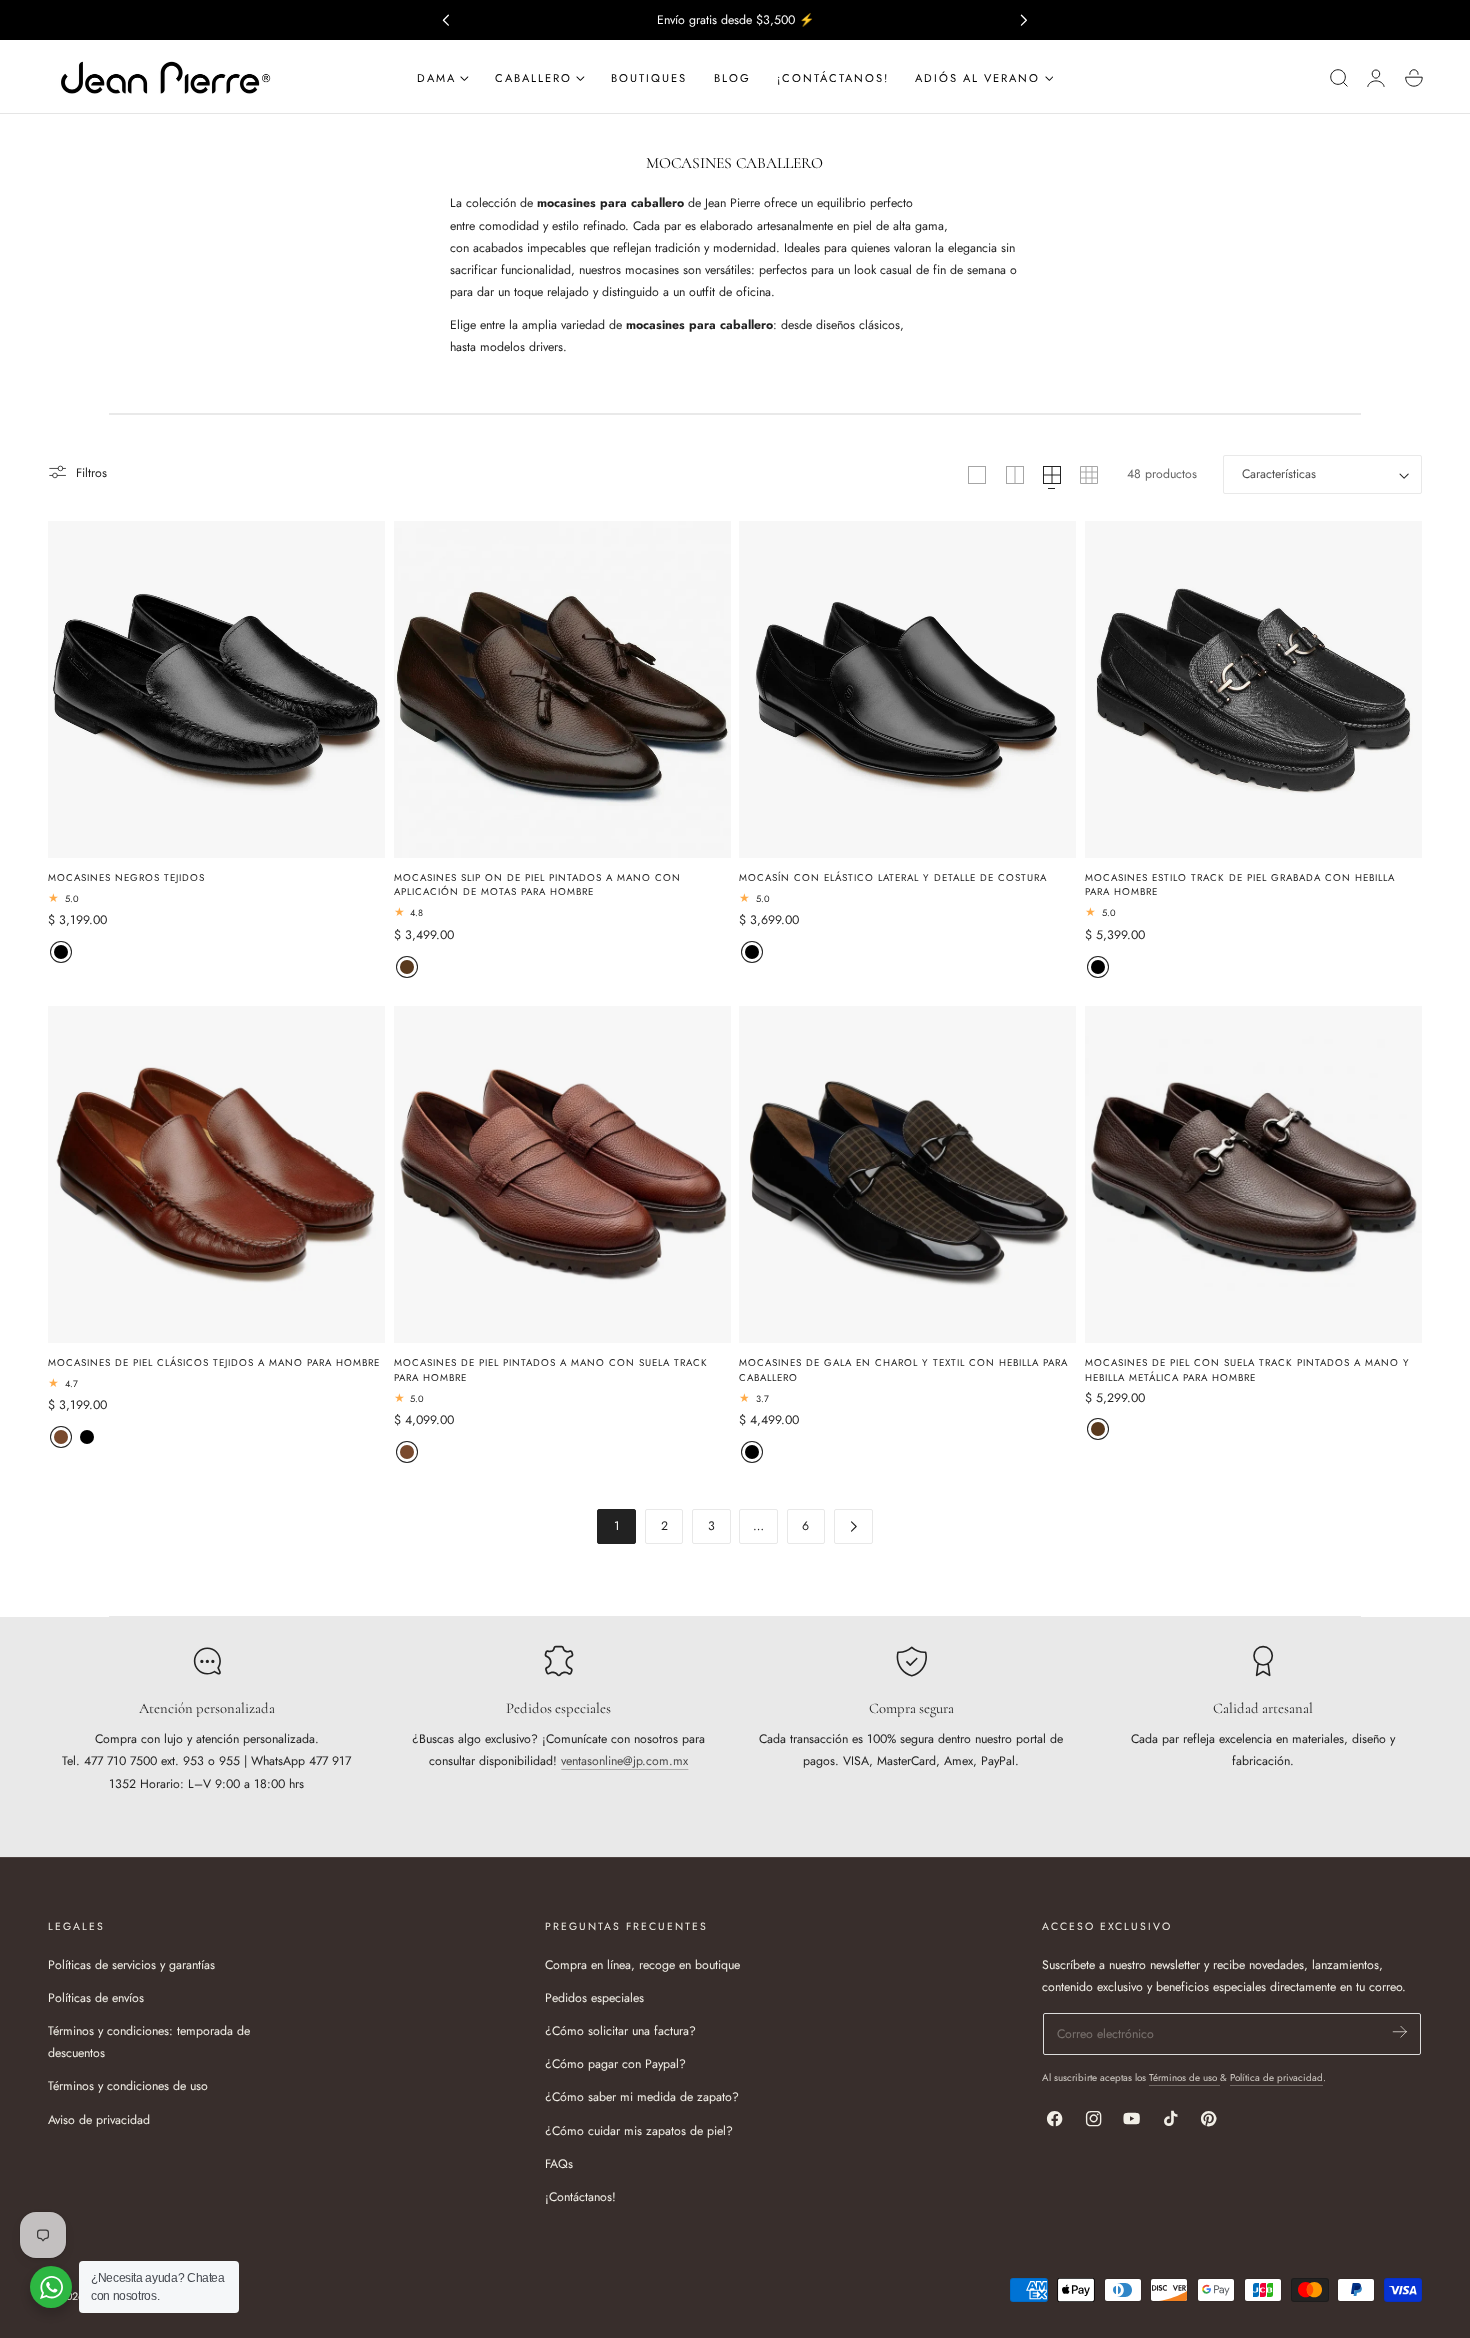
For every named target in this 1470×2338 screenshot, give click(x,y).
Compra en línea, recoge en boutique (642, 1965)
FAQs (559, 2164)
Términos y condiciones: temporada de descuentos (149, 2042)
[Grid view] (977, 475)
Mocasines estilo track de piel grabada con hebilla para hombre (1240, 885)
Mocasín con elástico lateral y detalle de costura (893, 878)
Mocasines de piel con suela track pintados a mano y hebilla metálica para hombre (1247, 1370)
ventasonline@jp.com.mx (624, 1761)
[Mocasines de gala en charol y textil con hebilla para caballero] (907, 1174)
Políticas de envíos (96, 1998)
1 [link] (617, 1526)
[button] (1338, 78)
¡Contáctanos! (580, 2197)
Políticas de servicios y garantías (131, 1965)
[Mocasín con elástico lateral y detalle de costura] (907, 689)
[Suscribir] (1400, 2032)
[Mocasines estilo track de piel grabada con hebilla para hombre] (1253, 689)
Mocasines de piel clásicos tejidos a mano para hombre (214, 1363)
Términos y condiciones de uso (128, 2087)
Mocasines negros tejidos (126, 878)
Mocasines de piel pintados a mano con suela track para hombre (551, 1370)
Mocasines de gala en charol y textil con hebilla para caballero (903, 1370)
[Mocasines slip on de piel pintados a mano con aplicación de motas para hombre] (562, 689)
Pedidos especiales (594, 1998)
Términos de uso (1184, 2077)
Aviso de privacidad (99, 2120)
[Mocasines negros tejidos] (216, 689)
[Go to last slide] (445, 19)
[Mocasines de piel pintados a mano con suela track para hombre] (562, 1174)
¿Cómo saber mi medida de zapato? (642, 2098)
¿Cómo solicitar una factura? (620, 2031)
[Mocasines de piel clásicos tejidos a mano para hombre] (216, 1174)
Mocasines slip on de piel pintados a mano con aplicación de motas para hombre (537, 885)
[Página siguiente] (853, 1526)
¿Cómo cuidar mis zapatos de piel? (639, 2131)
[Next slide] (1024, 19)
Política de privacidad (1276, 2077)
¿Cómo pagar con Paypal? (615, 2065)
